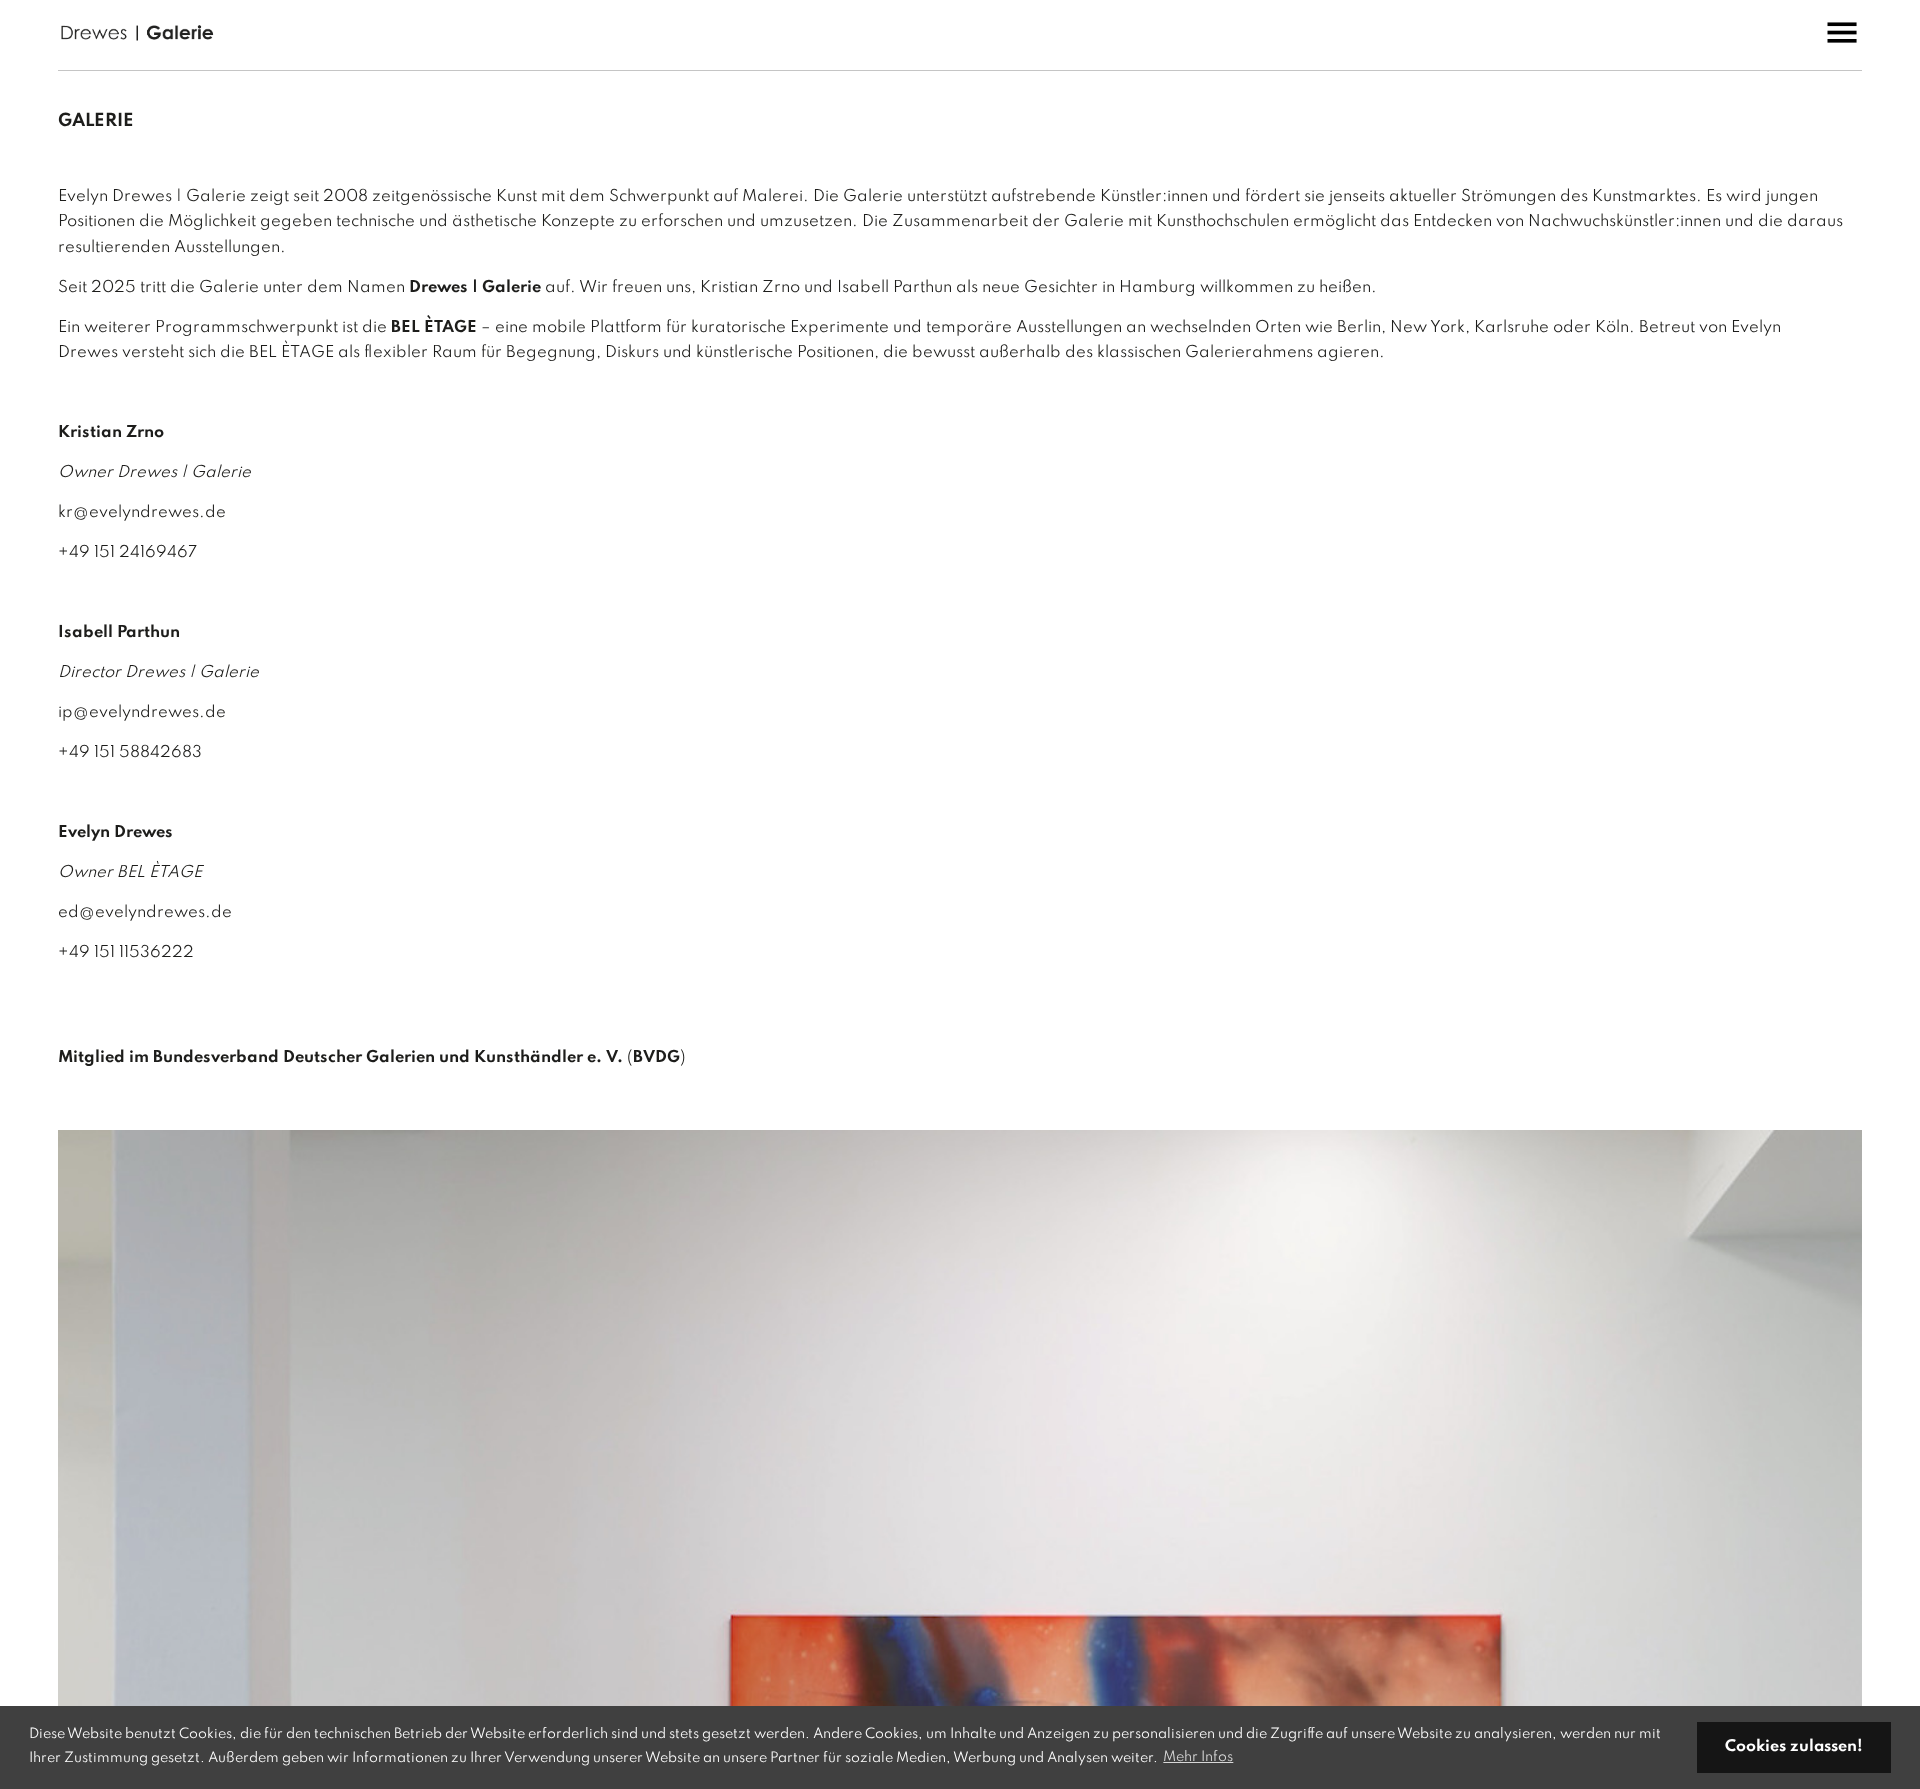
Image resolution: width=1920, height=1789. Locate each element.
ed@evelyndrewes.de (145, 912)
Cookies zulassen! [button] (1794, 1747)
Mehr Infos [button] (1198, 1757)
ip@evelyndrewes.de (142, 712)
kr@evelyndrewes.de (142, 512)
